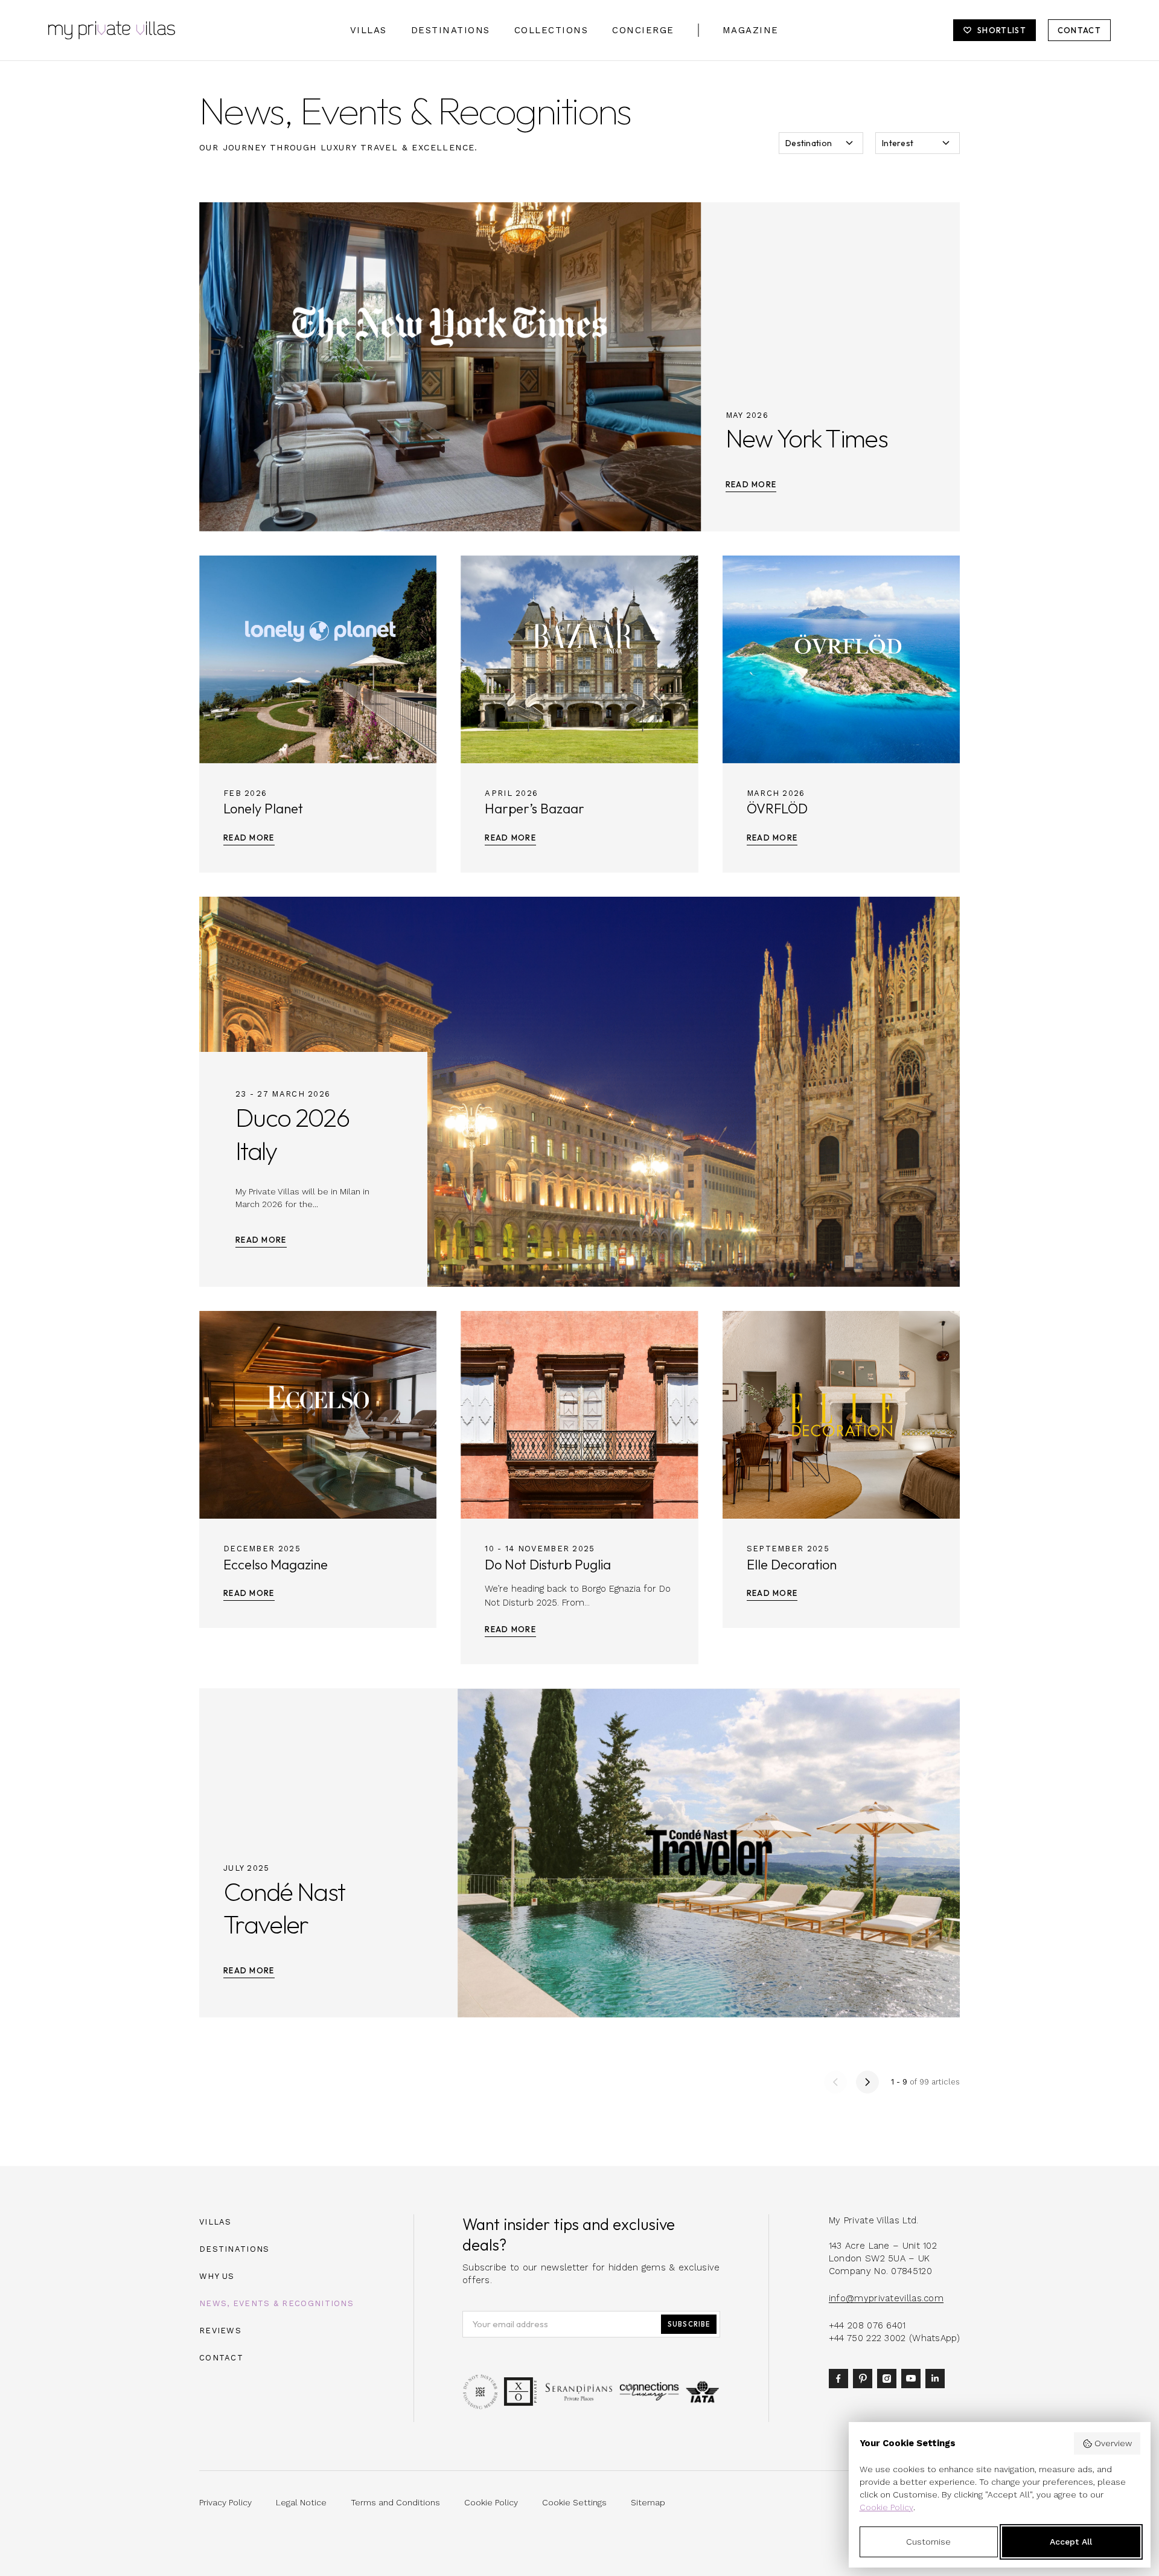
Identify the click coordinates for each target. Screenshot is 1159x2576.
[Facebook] (841, 2378)
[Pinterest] (865, 2378)
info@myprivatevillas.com (886, 2298)
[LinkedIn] (937, 2378)
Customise (928, 2542)
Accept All (1071, 2542)
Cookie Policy (886, 2507)
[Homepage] (112, 30)
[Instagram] (889, 2378)
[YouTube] (913, 2378)
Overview (1113, 2443)
